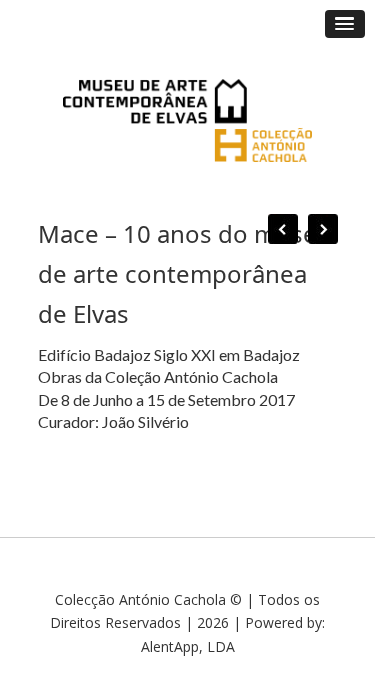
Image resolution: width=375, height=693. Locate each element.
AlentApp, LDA (188, 646)
